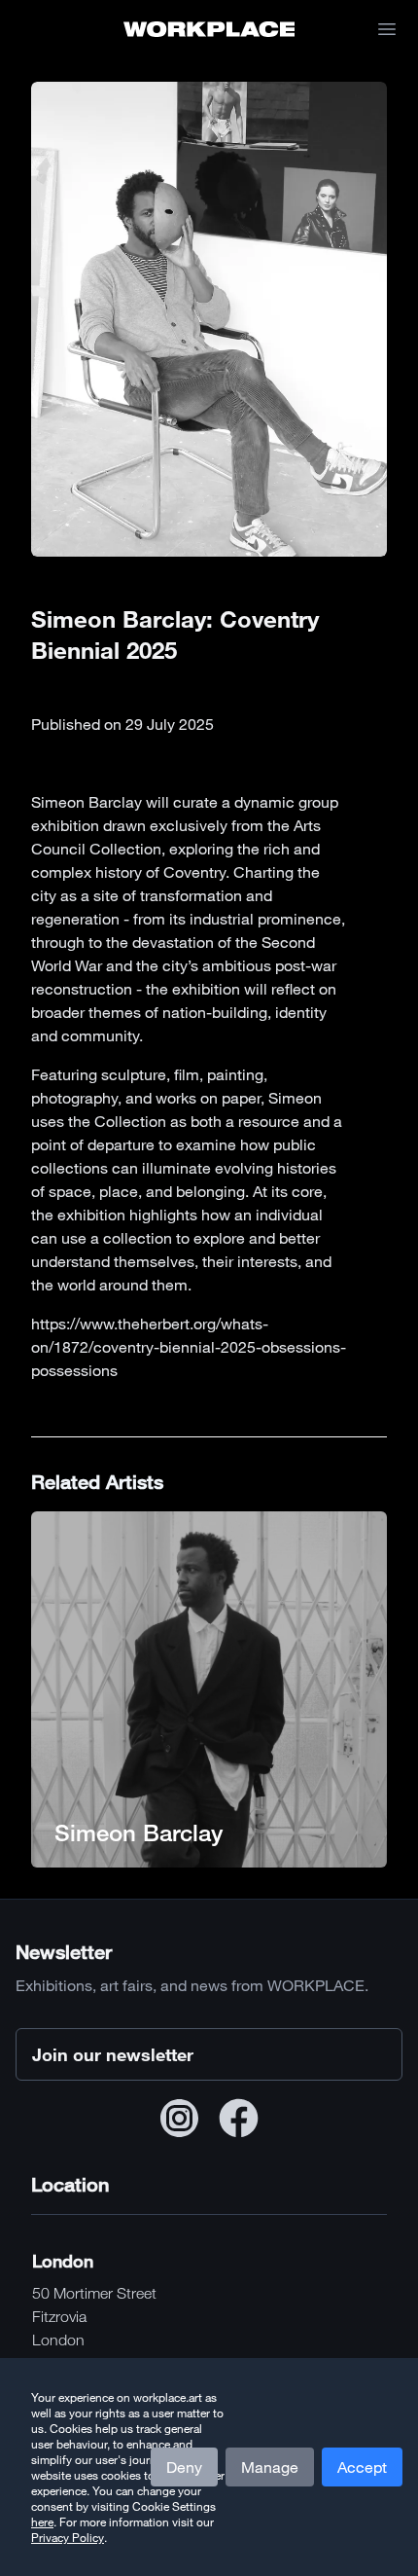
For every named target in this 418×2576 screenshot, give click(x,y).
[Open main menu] (387, 29)
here (42, 2522)
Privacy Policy (68, 2537)
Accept (362, 2467)
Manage (270, 2467)
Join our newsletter (113, 2054)
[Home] (209, 29)
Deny (184, 2467)
